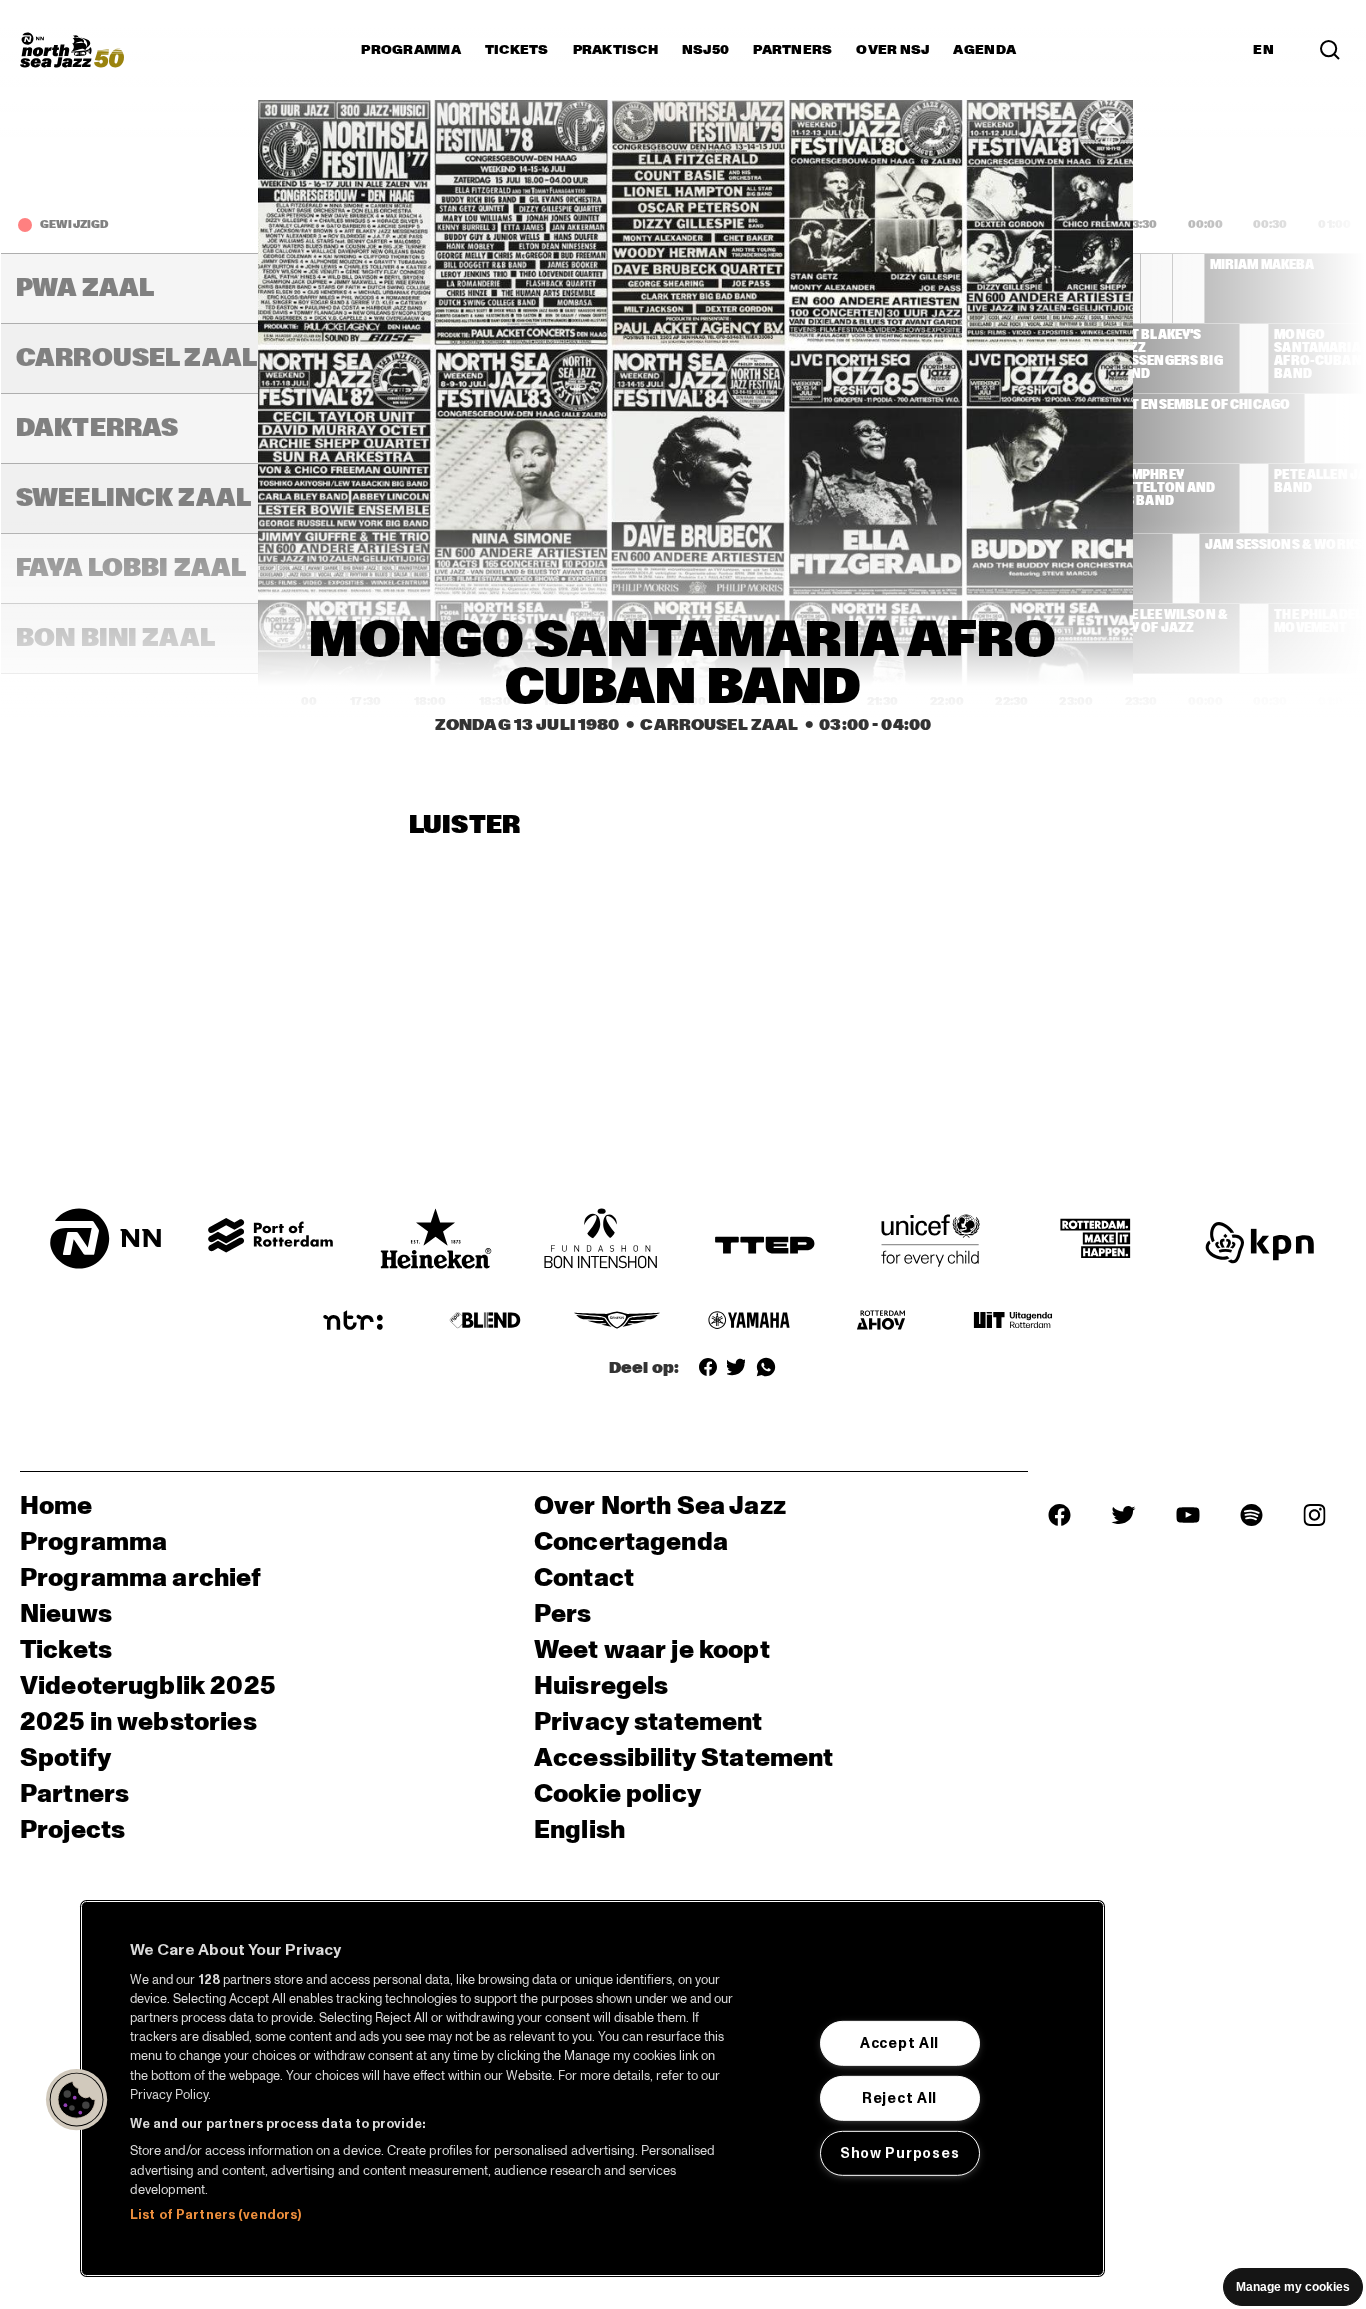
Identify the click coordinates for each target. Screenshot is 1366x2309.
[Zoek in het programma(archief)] (1330, 50)
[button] (77, 2100)
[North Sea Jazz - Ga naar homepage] (72, 50)
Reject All (899, 2098)
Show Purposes (899, 2153)
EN (1263, 50)
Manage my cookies (1293, 2287)
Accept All (899, 2043)
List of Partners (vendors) (215, 2215)
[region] (592, 2088)
